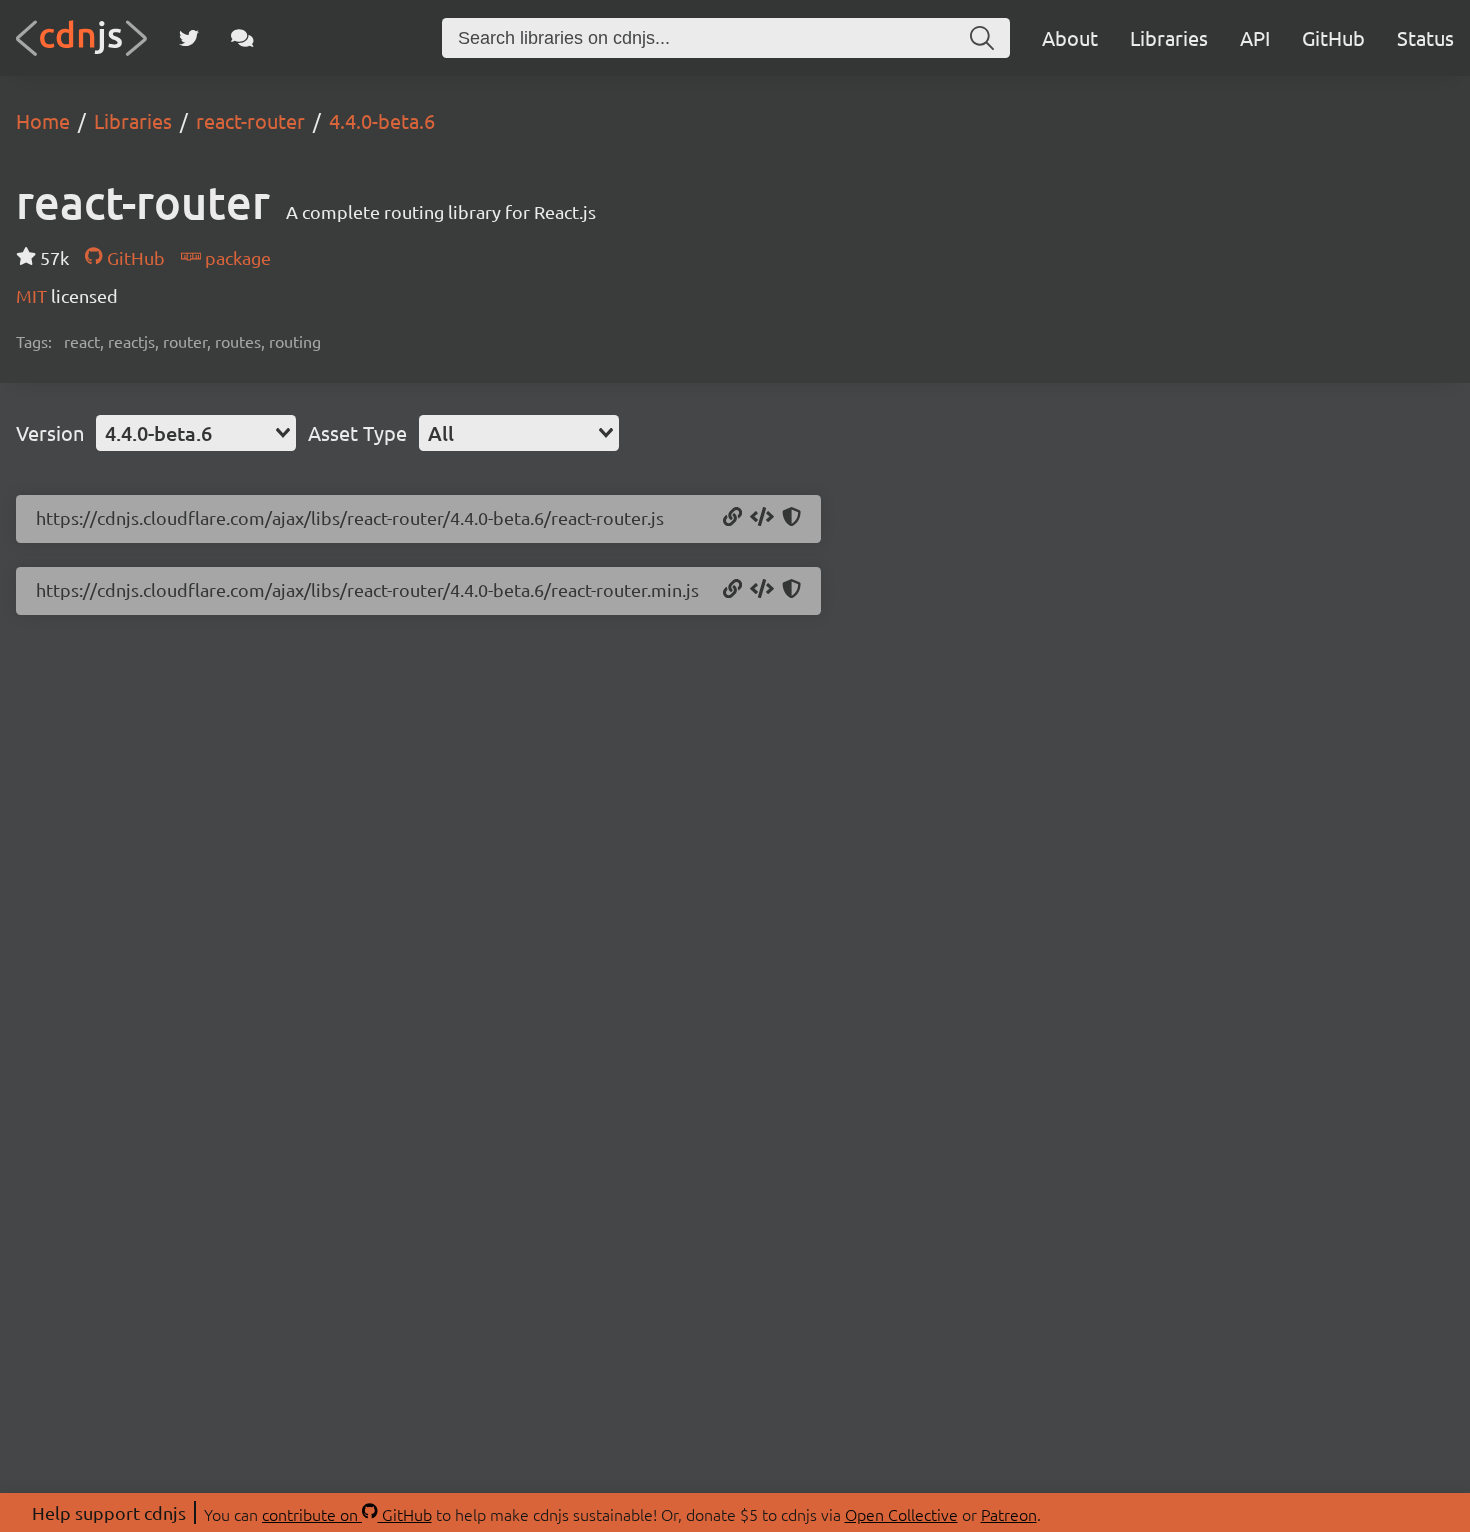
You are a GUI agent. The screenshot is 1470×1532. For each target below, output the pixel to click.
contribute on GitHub (347, 1514)
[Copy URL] (732, 518)
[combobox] (196, 433)
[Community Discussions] (242, 38)
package (236, 257)
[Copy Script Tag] (762, 518)
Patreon (1009, 1514)
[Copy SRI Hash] (791, 518)
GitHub (1333, 37)
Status (1425, 37)
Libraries (1169, 37)
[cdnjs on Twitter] (189, 38)
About (1070, 37)
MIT (33, 295)
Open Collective (901, 1514)
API (1255, 37)
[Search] (982, 38)
